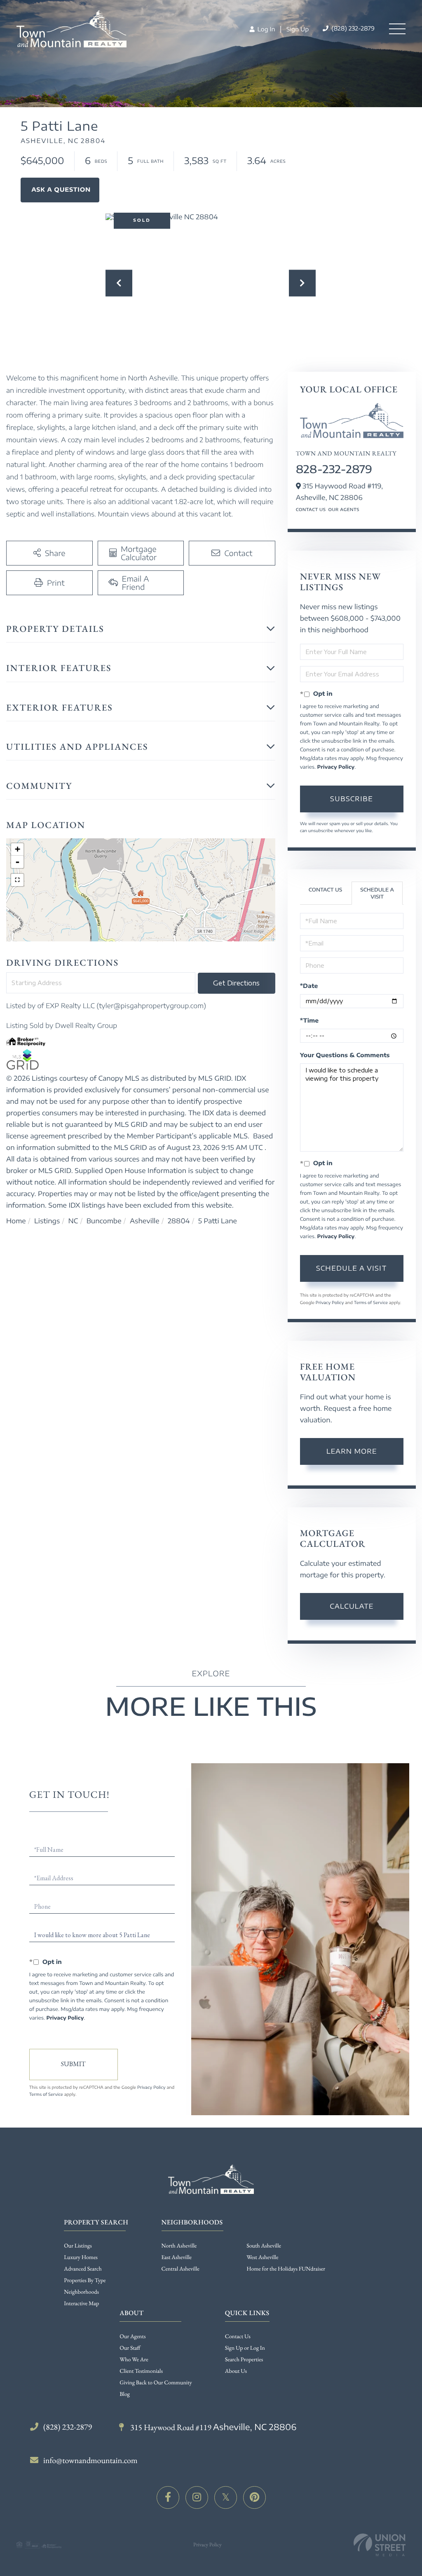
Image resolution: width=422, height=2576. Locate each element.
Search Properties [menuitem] (244, 2360)
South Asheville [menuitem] (264, 2246)
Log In (265, 29)
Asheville (145, 1221)
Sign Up (298, 29)
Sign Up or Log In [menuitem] (245, 2348)
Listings (47, 1221)
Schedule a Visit (377, 893)
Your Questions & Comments (345, 1055)
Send (74, 2065)
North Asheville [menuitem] (179, 2246)
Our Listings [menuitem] (78, 2246)
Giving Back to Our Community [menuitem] (156, 2383)
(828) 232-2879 (352, 29)
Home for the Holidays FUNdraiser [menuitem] (286, 2269)
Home (16, 1221)
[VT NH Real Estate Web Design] (380, 2545)
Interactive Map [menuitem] (81, 2304)
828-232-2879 (334, 469)
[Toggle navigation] (397, 29)
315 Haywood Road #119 (212, 2427)
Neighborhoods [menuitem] (81, 2292)
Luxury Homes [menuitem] (81, 2257)
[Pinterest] (254, 2497)
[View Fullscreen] (17, 880)
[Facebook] (168, 2497)
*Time (309, 1021)
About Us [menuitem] (236, 2371)
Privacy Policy (336, 767)
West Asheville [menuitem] (262, 2257)
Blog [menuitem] (125, 2394)
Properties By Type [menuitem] (85, 2280)
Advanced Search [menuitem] (83, 2269)
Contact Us (311, 510)
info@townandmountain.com (90, 2460)
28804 (179, 1221)
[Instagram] (197, 2497)
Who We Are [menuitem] (134, 2360)
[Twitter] (226, 2497)
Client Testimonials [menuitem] (141, 2371)
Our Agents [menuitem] (132, 2337)
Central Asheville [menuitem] (181, 2269)
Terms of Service (371, 1303)
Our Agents (343, 510)
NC (73, 1221)
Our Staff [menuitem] (130, 2348)
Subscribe (352, 799)
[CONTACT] (60, 190)
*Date (309, 986)
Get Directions (236, 983)
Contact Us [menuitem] (238, 2337)
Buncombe (104, 1221)
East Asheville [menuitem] (177, 2257)
